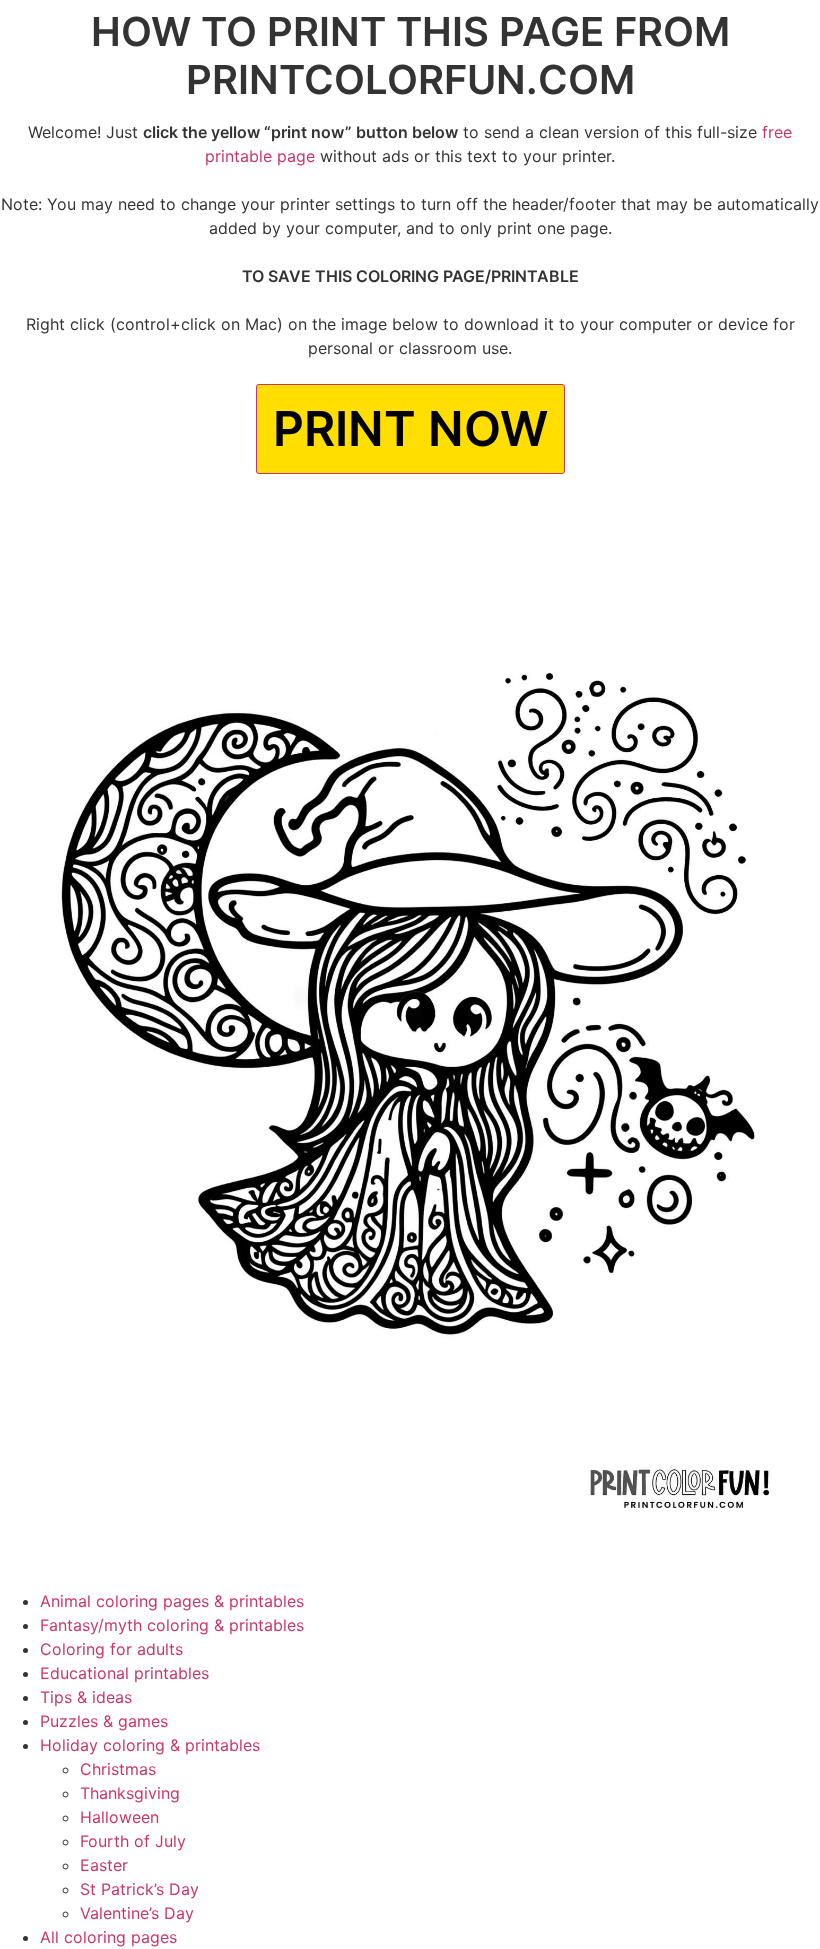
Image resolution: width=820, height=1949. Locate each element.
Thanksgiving (130, 1793)
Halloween (119, 1817)
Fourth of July (133, 1841)
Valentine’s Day (137, 1913)
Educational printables (124, 1673)
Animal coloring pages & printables (172, 1601)
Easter (104, 1865)
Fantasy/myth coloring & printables (172, 1625)
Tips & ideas (86, 1697)
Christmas (118, 1769)
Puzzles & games (104, 1721)
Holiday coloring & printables (150, 1745)
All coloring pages (108, 1937)
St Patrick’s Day (139, 1889)
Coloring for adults (111, 1649)
